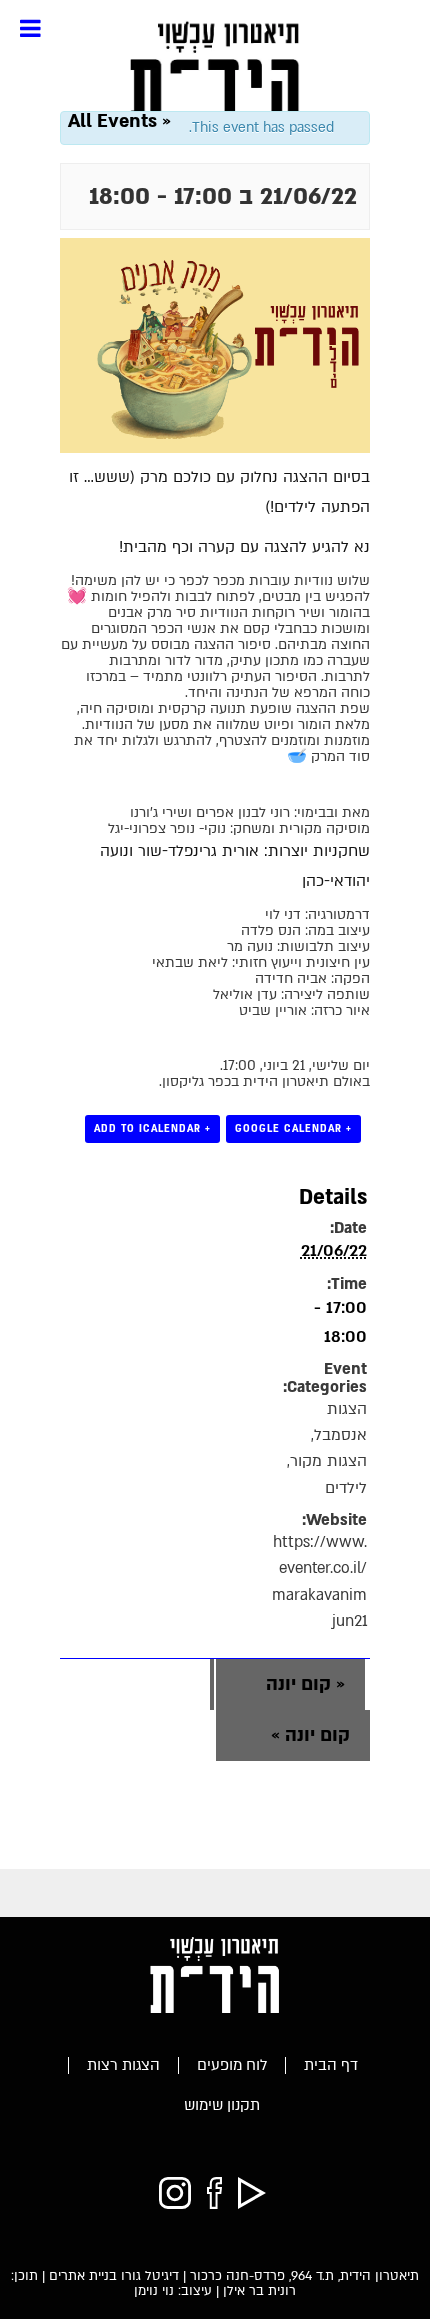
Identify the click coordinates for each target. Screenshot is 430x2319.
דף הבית (331, 2065)
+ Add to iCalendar (152, 1128)
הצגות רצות (123, 2065)
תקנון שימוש (222, 2105)
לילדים (346, 1488)
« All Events (119, 121)
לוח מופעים (232, 2065)
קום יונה (305, 1684)
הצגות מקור (328, 1461)
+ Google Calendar (293, 1128)
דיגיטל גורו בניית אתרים (114, 2276)
